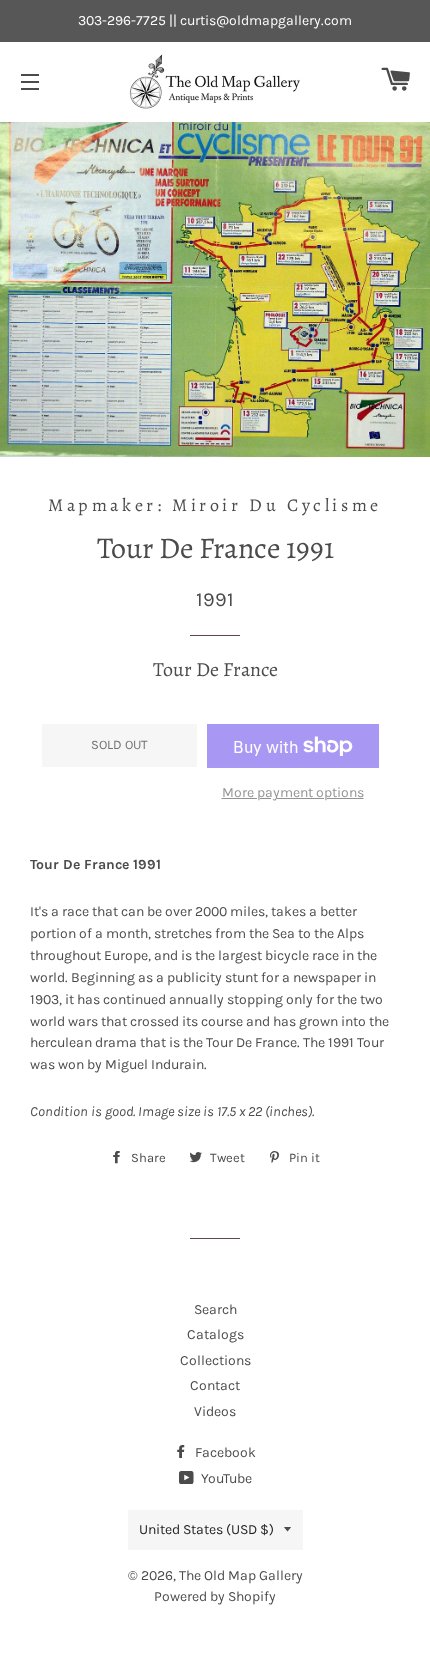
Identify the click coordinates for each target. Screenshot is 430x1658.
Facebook (224, 1452)
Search (215, 1309)
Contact (215, 1385)
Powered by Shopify (215, 1596)
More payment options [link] (293, 792)
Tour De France (215, 669)
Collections (215, 1360)
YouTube (225, 1478)
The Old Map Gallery (241, 1575)
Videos (215, 1411)
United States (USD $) (206, 1529)
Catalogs (215, 1334)
